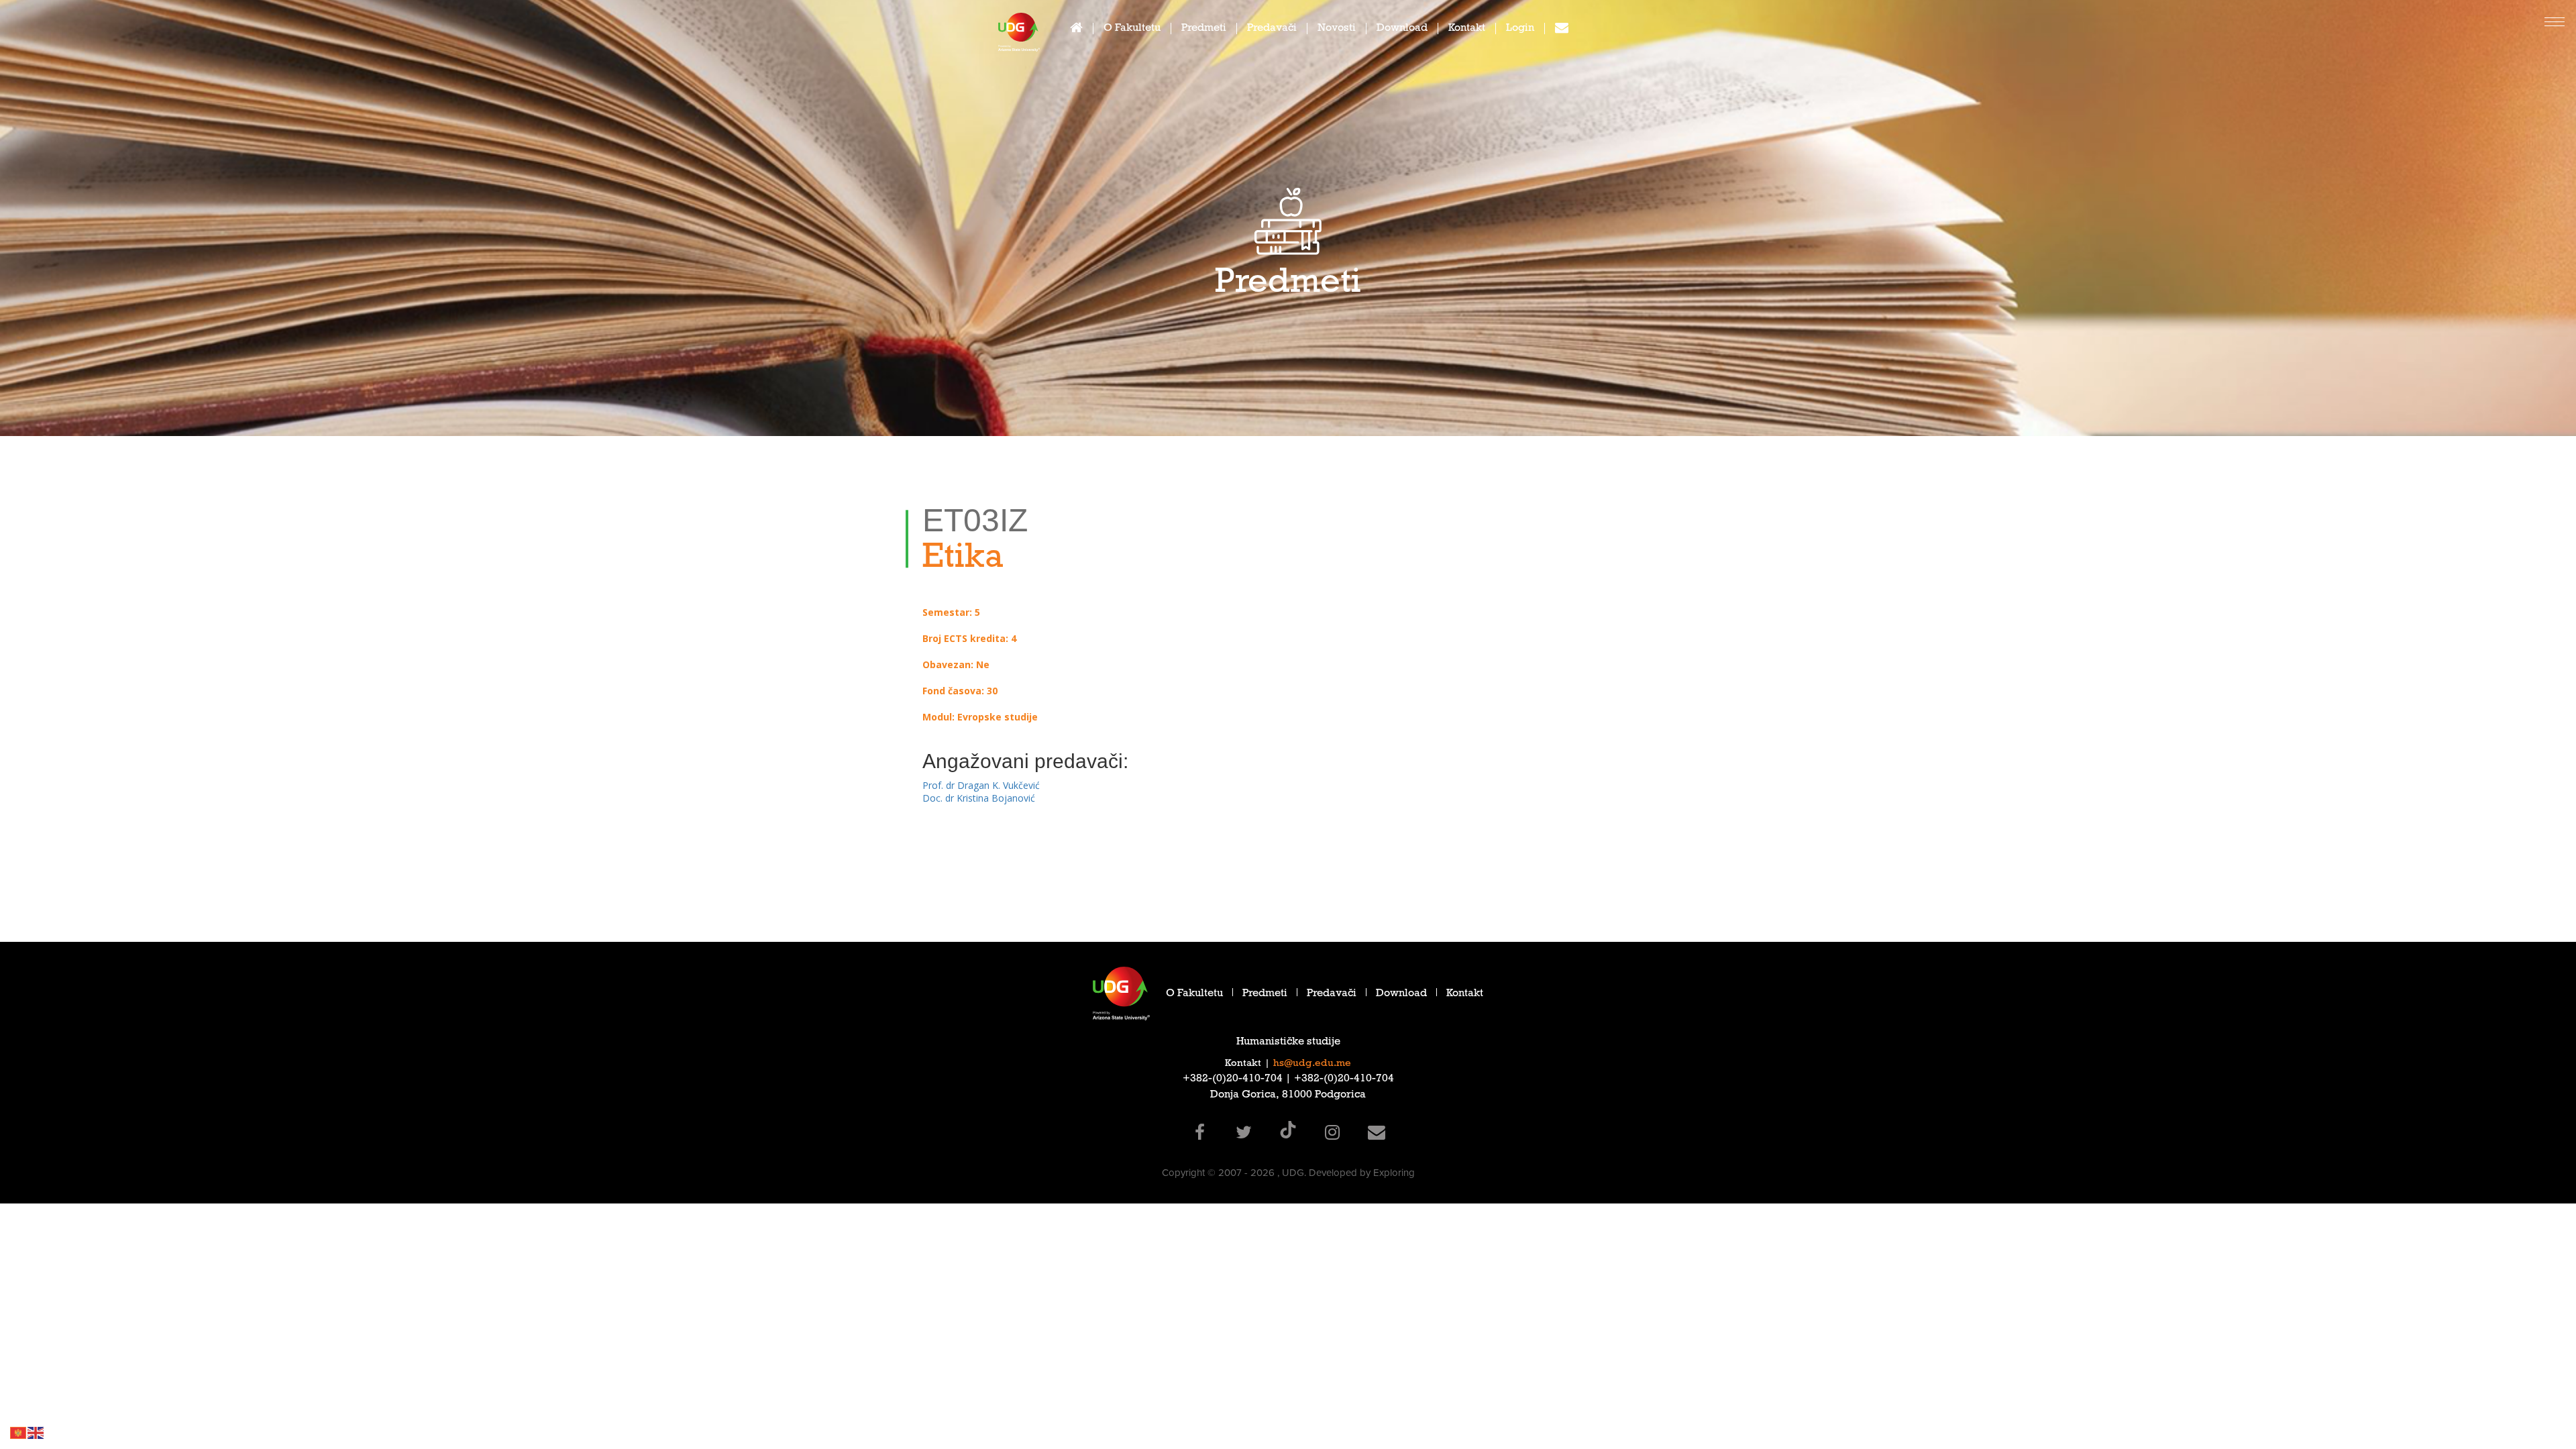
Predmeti (1204, 29)
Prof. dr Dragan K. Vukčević (981, 785)
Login (1520, 29)
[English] (36, 1432)
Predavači (1272, 29)
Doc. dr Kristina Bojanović (979, 798)
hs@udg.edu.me (1312, 1064)
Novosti (1337, 29)
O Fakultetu (1132, 29)
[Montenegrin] (19, 1432)
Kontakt (1467, 29)
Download (1402, 29)
